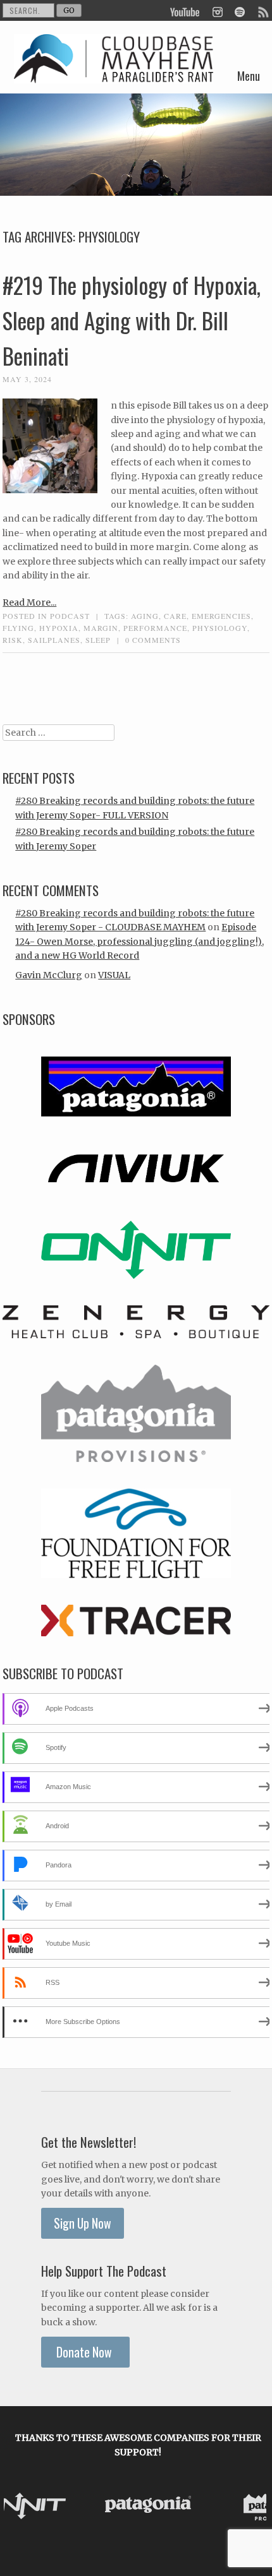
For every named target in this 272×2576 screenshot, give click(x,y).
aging (145, 616)
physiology (220, 628)
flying (18, 628)
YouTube (185, 11)
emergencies (221, 616)
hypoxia (59, 628)
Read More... (29, 602)
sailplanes (54, 640)
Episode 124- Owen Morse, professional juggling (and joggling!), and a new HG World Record (139, 941)
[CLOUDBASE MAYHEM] (114, 73)
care (175, 616)
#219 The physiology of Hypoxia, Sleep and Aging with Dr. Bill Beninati (132, 320)
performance (155, 628)
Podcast (70, 616)
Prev (23, 2507)
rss (263, 11)
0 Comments (153, 640)
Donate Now (85, 2352)
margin (101, 628)
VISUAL (114, 975)
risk (13, 640)
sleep (98, 640)
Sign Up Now (83, 2223)
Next (253, 2507)
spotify (239, 11)
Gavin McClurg (49, 975)
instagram (217, 11)
